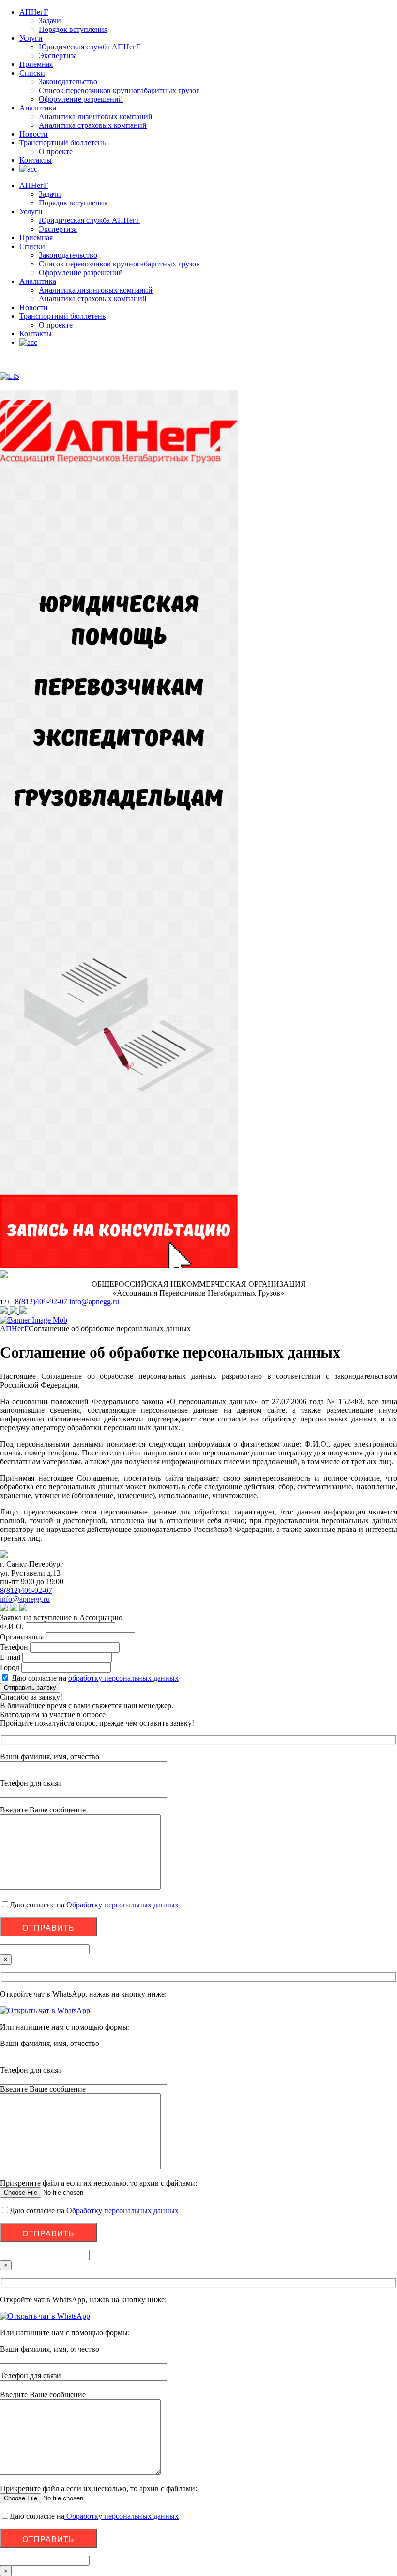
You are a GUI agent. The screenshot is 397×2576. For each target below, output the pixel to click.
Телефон (14, 1647)
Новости (34, 134)
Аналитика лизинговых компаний (96, 117)
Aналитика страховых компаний (93, 125)
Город (10, 1667)
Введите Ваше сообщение (43, 2089)
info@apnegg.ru (94, 1302)
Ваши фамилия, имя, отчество (50, 2043)
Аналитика (38, 108)
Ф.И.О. (12, 1627)
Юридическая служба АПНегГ (90, 47)
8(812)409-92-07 (41, 1302)
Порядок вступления (73, 29)
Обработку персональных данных (122, 1905)
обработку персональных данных (123, 1678)
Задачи (50, 21)
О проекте (56, 151)
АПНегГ (34, 12)
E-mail (10, 1657)
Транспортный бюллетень (62, 143)
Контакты (36, 160)
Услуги (31, 38)
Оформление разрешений (81, 99)
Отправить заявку (30, 1688)
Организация (22, 1637)
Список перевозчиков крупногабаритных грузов (119, 90)
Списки (32, 73)
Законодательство (68, 82)
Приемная (36, 64)
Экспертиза (58, 55)
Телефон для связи (31, 2070)
